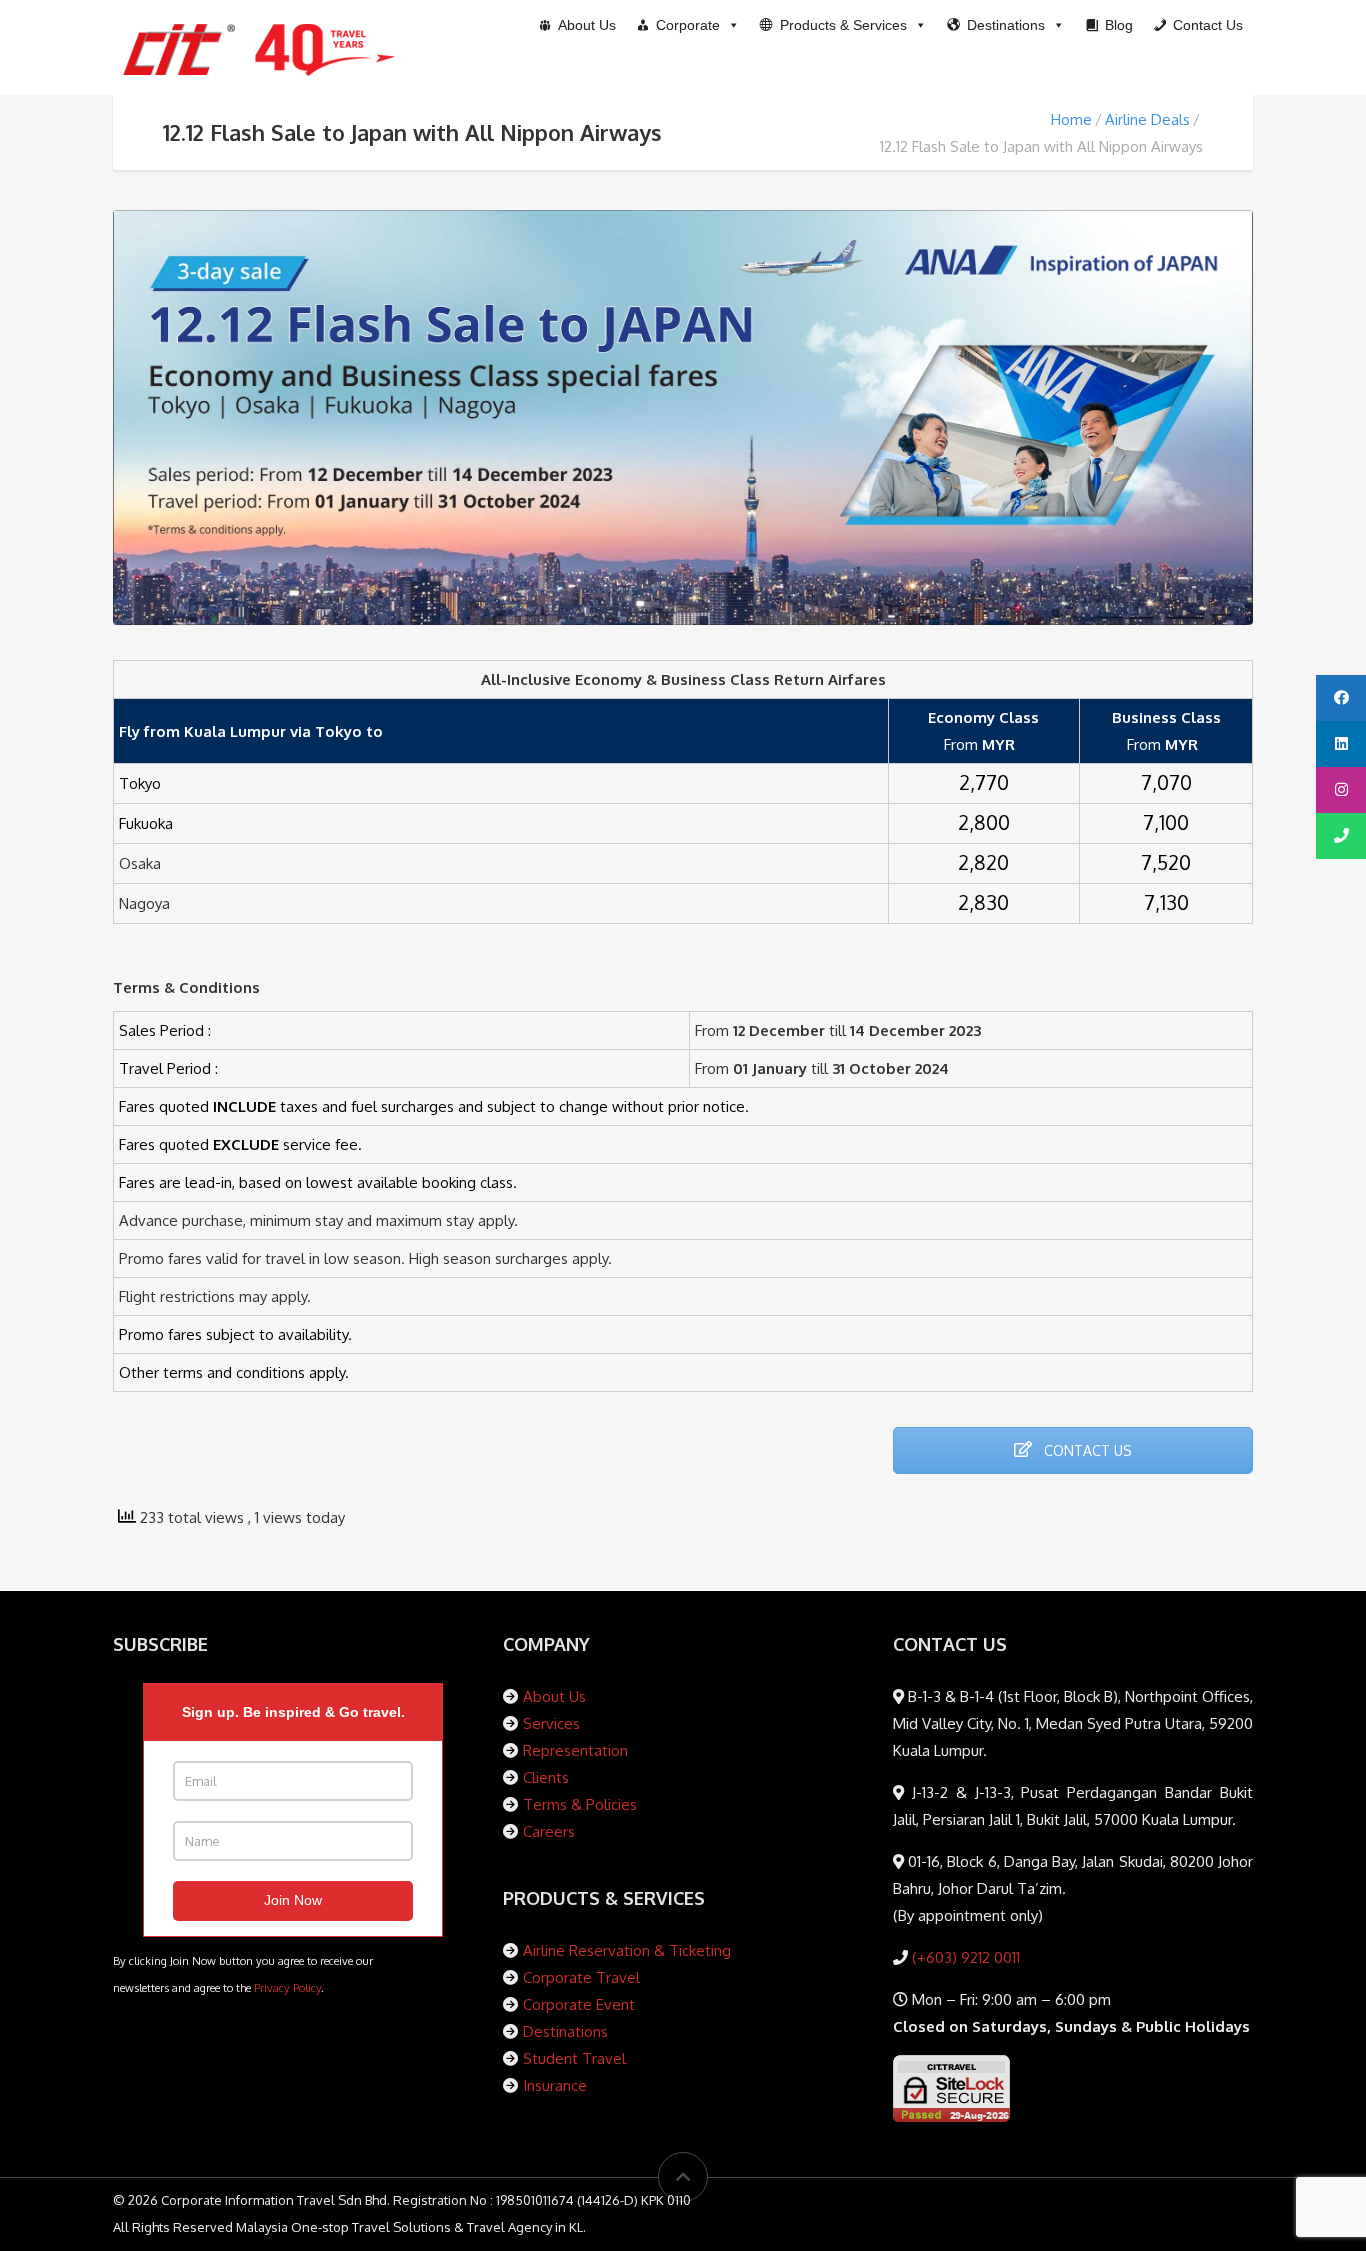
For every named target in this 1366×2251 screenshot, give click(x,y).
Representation (575, 1750)
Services (551, 1723)
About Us (554, 1696)
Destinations (565, 2031)
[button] (843, 25)
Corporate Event (579, 2004)
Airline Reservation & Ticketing (627, 1950)
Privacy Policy (287, 1987)
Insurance (555, 2085)
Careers (549, 1831)
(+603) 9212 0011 (964, 1957)
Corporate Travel (581, 1977)
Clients (546, 1777)
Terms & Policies (580, 1804)
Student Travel (574, 2058)
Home (1071, 119)
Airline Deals (1147, 119)
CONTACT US (1086, 1450)
